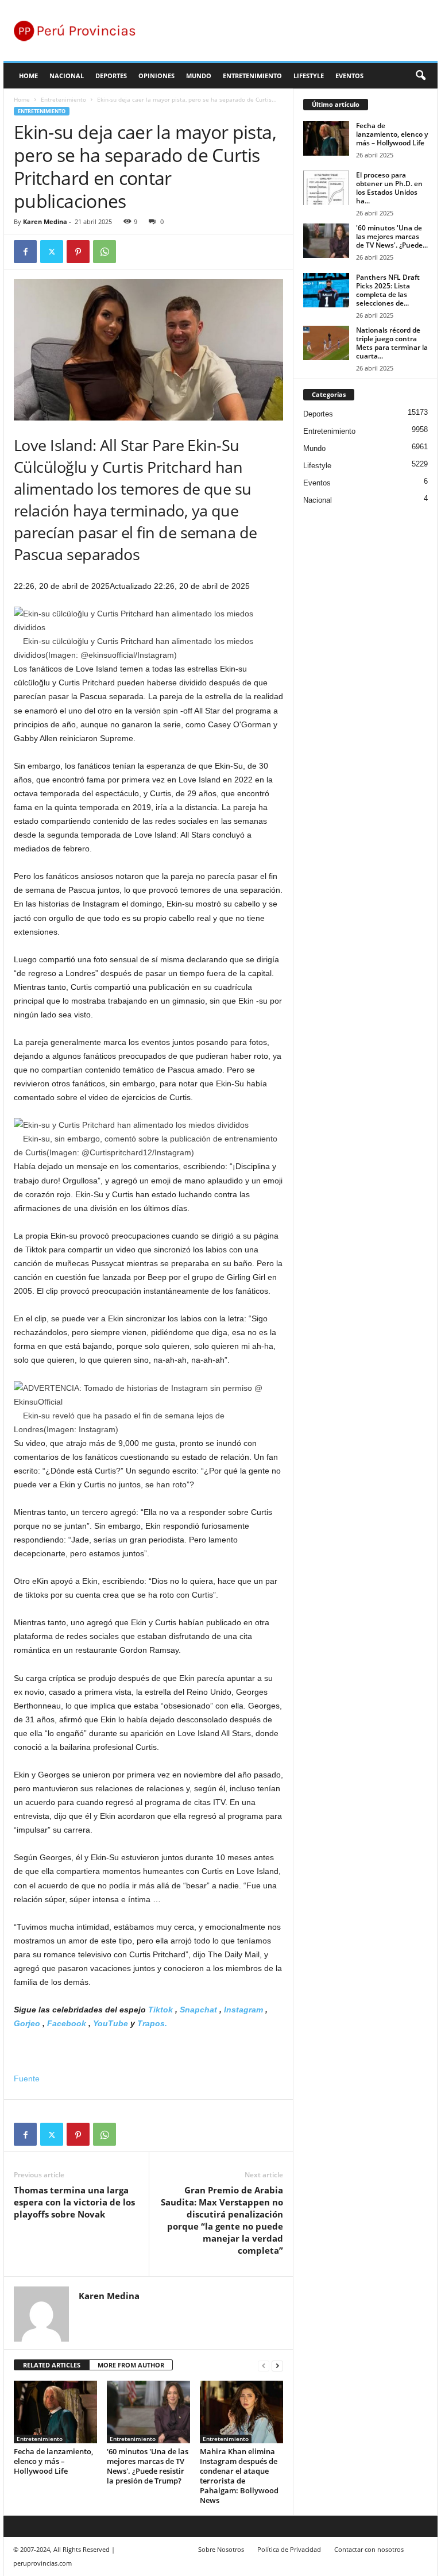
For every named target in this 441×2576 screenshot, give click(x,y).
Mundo (199, 76)
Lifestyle (309, 76)
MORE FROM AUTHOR (131, 2365)
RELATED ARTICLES (52, 2365)
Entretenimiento (252, 76)
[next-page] (277, 2365)
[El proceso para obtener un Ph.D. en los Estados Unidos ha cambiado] (326, 188)
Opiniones (156, 76)
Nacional (67, 76)
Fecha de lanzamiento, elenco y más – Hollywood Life (53, 2461)
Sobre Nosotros (221, 2549)
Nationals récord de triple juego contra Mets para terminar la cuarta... (392, 343)
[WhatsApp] (105, 252)
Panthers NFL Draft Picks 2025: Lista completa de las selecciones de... (388, 290)
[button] (420, 76)
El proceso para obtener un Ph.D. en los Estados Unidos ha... (389, 188)
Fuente (27, 2078)
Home (28, 76)
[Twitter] (52, 252)
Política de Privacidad (289, 2549)
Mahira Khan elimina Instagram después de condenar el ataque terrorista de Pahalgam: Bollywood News (239, 2476)
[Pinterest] (78, 252)
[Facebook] (25, 252)
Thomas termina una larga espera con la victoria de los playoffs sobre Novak (74, 2202)
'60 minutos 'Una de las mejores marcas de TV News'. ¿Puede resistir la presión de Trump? (148, 2466)
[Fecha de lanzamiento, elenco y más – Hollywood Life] (55, 2412)
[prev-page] (264, 2365)
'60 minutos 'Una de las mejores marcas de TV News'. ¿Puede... (392, 236)
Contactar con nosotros (369, 2549)
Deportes (111, 76)
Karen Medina (45, 221)
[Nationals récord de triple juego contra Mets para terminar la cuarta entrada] (326, 343)
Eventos (349, 76)
